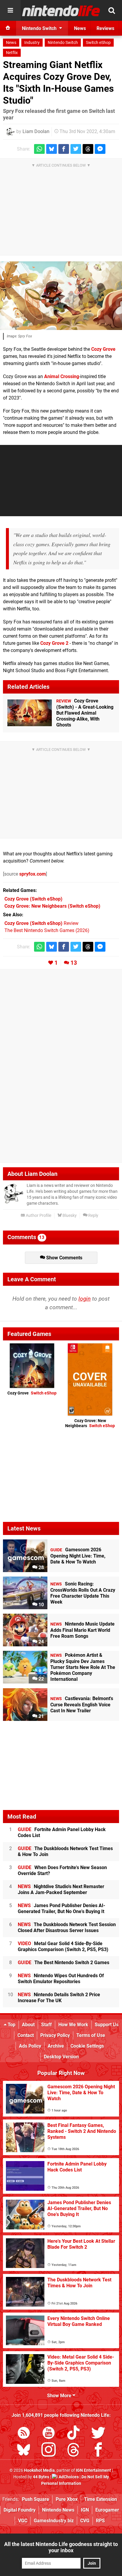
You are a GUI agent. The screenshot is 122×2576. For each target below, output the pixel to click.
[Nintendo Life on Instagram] (49, 2451)
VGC (23, 2521)
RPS (100, 2521)
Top (11, 2025)
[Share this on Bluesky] (52, 149)
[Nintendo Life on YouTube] (49, 2434)
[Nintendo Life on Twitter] (98, 2434)
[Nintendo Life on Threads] (73, 2451)
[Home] (8, 28)
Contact (26, 2035)
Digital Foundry (20, 2510)
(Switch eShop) (33, 899)
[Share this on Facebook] (64, 149)
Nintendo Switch (63, 43)
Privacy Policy (55, 2035)
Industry (32, 43)
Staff (46, 2025)
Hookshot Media (39, 2470)
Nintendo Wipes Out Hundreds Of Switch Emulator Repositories (61, 1979)
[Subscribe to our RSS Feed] (24, 2434)
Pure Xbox (67, 2499)
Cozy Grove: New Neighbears (90, 1423)
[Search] (112, 10)
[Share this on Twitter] (76, 149)
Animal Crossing (62, 376)
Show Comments (64, 1258)
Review (41, 923)
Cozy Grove (103, 349)
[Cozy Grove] (61, 296)
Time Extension (101, 2499)
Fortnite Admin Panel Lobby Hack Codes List (62, 1832)
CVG (85, 2521)
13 (74, 963)
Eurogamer (107, 2510)
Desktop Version (61, 2057)
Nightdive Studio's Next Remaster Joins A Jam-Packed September (61, 1889)
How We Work (73, 2025)
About (28, 2025)
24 (41, 1642)
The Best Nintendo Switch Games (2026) (47, 930)
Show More (60, 2396)
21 (41, 1716)
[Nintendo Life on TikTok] (73, 2434)
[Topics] (10, 10)
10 (41, 1605)
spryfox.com (33, 874)
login (85, 1299)
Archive (56, 2046)
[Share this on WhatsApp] (39, 149)
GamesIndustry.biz (54, 2521)
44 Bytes (41, 2477)
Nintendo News (58, 2510)
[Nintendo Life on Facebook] (98, 2451)
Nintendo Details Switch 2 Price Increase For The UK (59, 1998)
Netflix (12, 53)
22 (41, 1679)
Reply (93, 1216)
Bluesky (69, 1216)
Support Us (107, 2025)
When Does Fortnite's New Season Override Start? (62, 1870)
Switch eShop (98, 43)
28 (41, 1567)
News (11, 43)
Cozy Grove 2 (54, 643)
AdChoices (68, 2477)
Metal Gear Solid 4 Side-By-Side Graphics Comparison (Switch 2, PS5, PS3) (63, 1946)
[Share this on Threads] (88, 149)
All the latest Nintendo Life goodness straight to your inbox (61, 2547)
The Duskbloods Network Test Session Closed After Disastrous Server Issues (67, 1927)
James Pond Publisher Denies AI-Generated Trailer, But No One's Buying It (61, 1908)
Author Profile (38, 1216)
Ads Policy (30, 2046)
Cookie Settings (87, 2046)
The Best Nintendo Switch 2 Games (64, 1963)
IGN (85, 2510)
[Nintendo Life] (61, 11)
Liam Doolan (36, 131)
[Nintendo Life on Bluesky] (24, 2451)
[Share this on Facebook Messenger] (100, 149)
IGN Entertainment (93, 2470)
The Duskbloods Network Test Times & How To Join (65, 1851)
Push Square (36, 2499)
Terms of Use (91, 2035)
